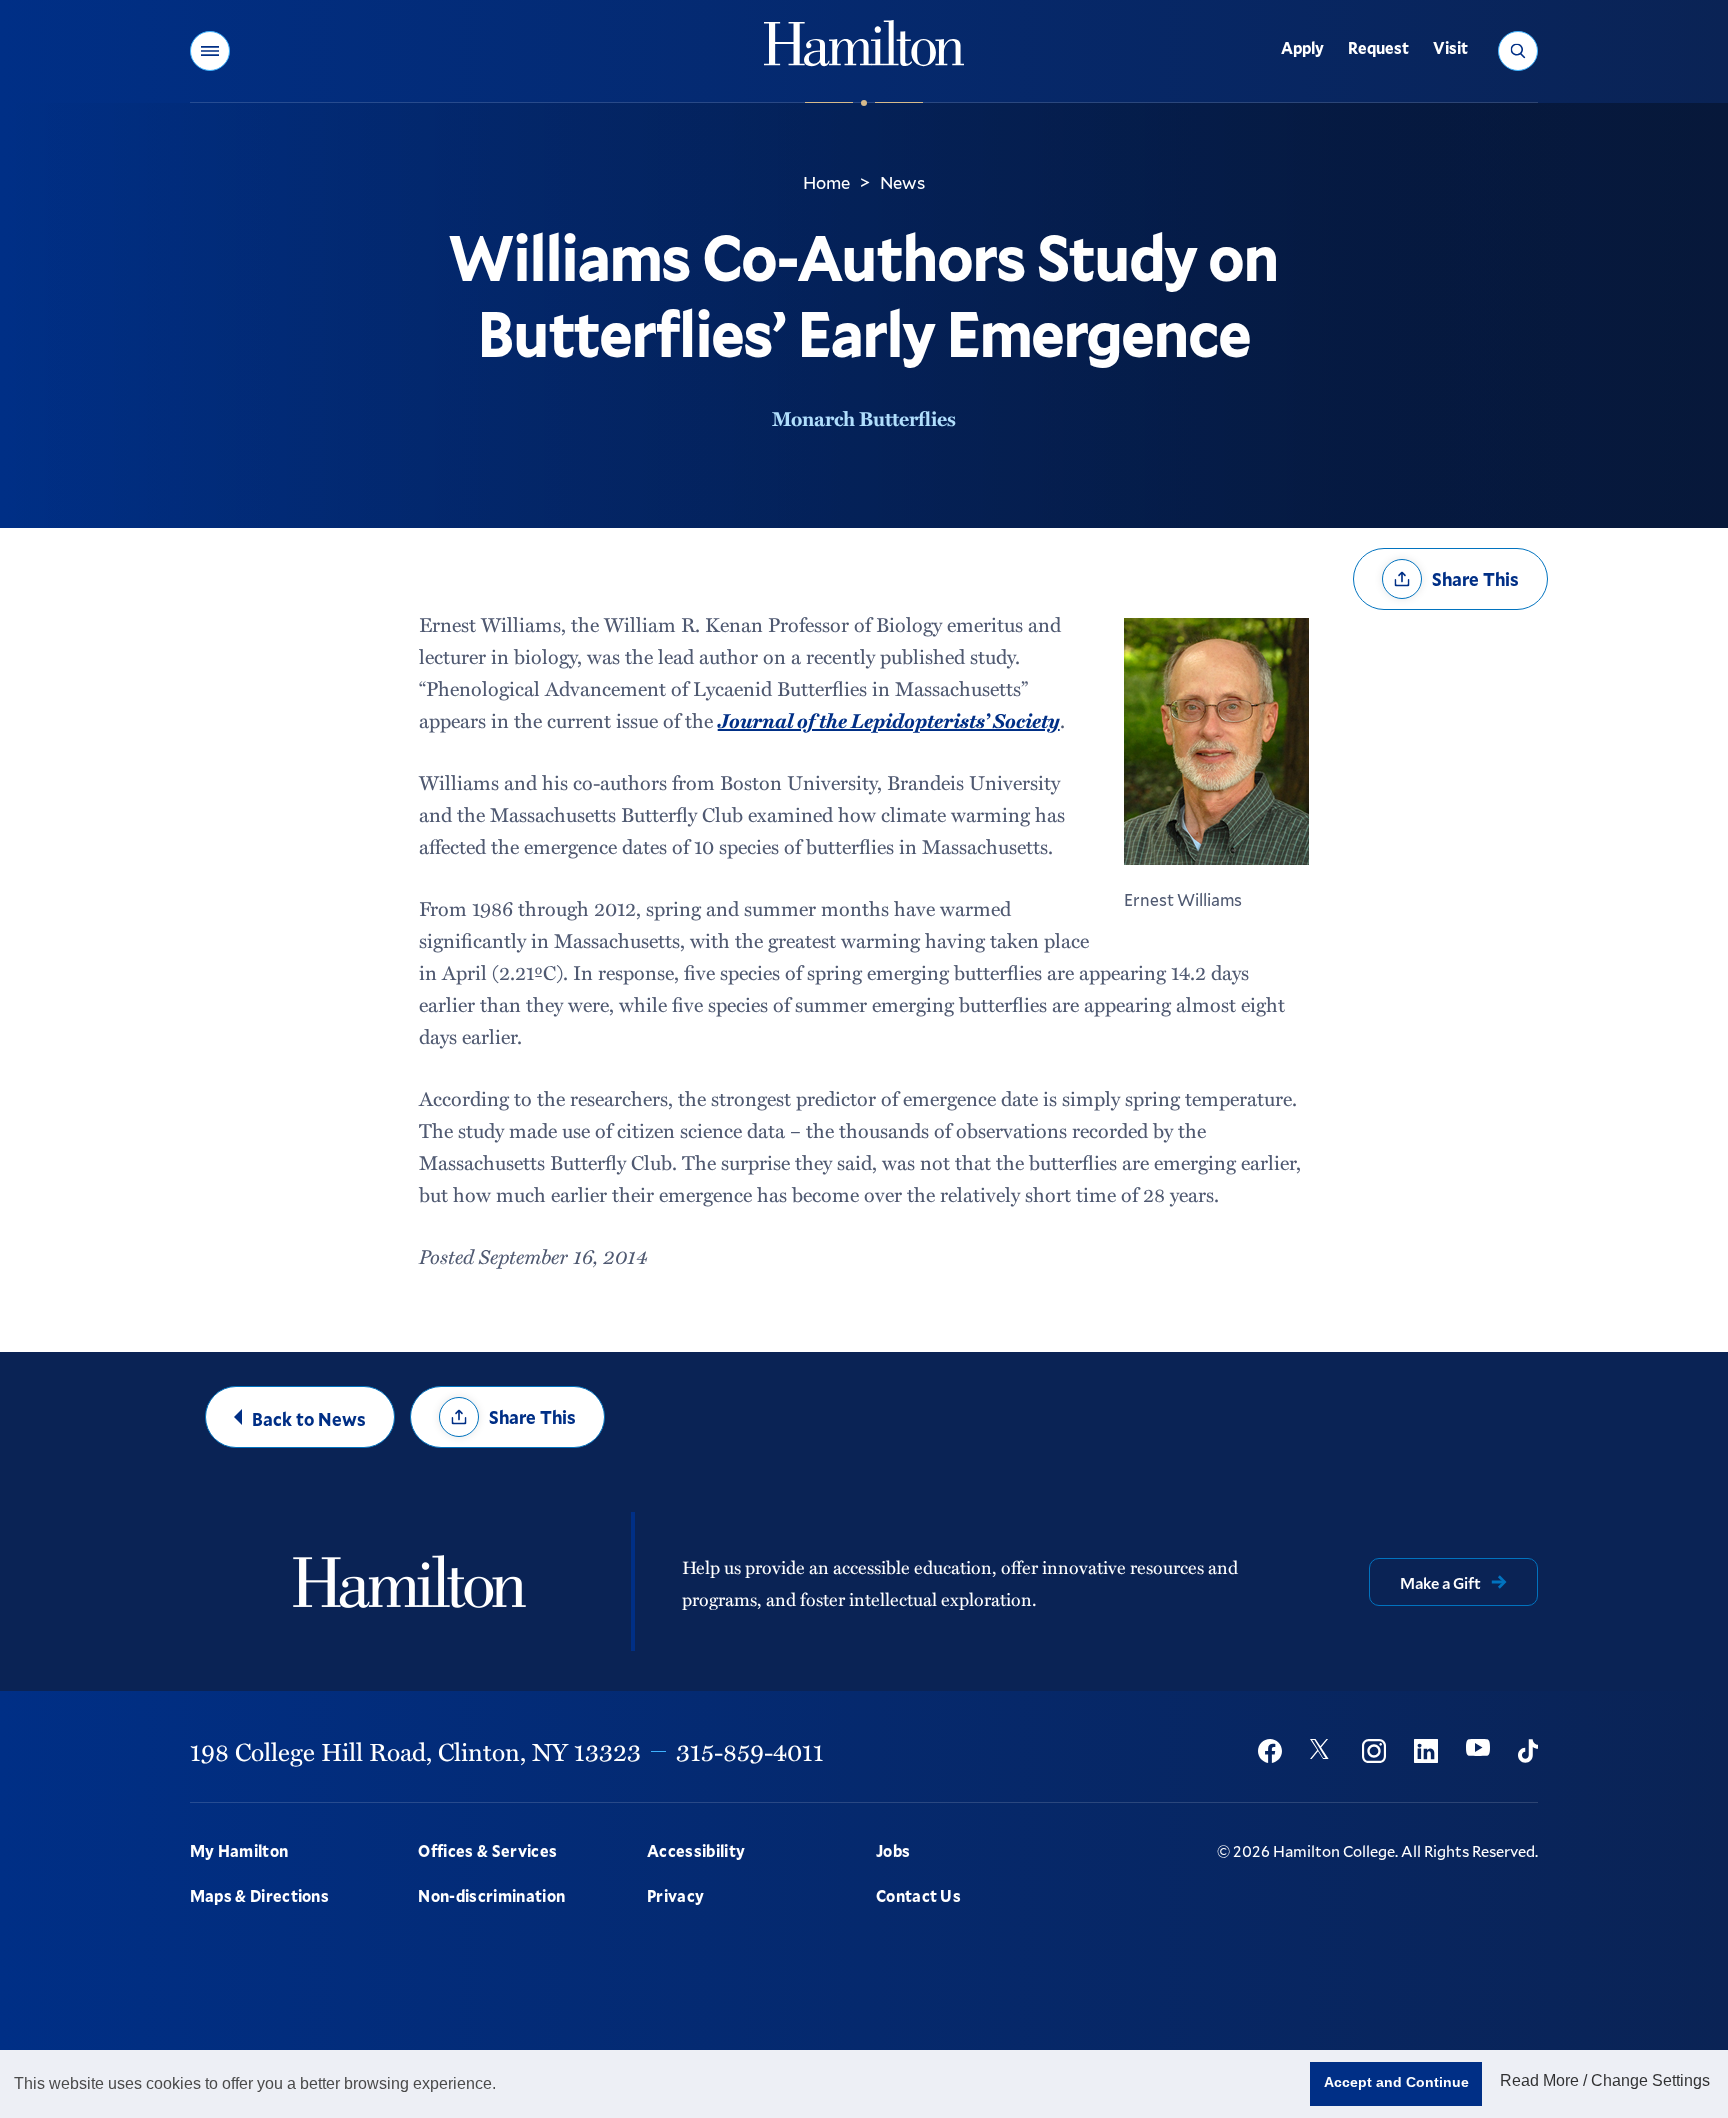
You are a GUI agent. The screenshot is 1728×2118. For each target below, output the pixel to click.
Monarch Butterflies (864, 418)
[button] (210, 51)
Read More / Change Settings (1605, 2080)
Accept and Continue (1396, 2082)
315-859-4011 (750, 1751)
